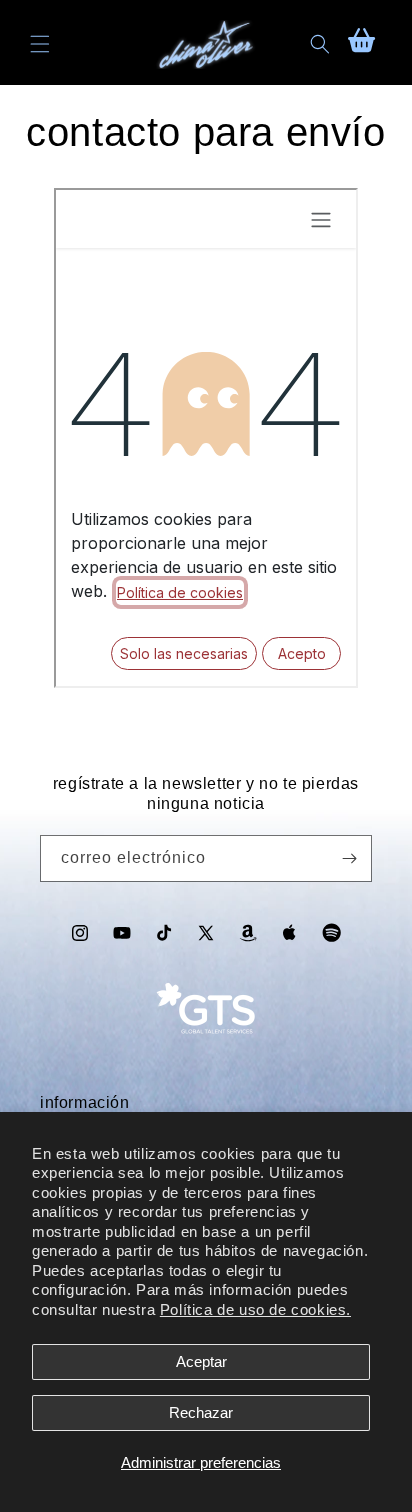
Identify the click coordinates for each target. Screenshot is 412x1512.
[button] (40, 44)
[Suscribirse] (349, 858)
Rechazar (201, 1412)
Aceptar (201, 1361)
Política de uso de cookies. (255, 1309)
